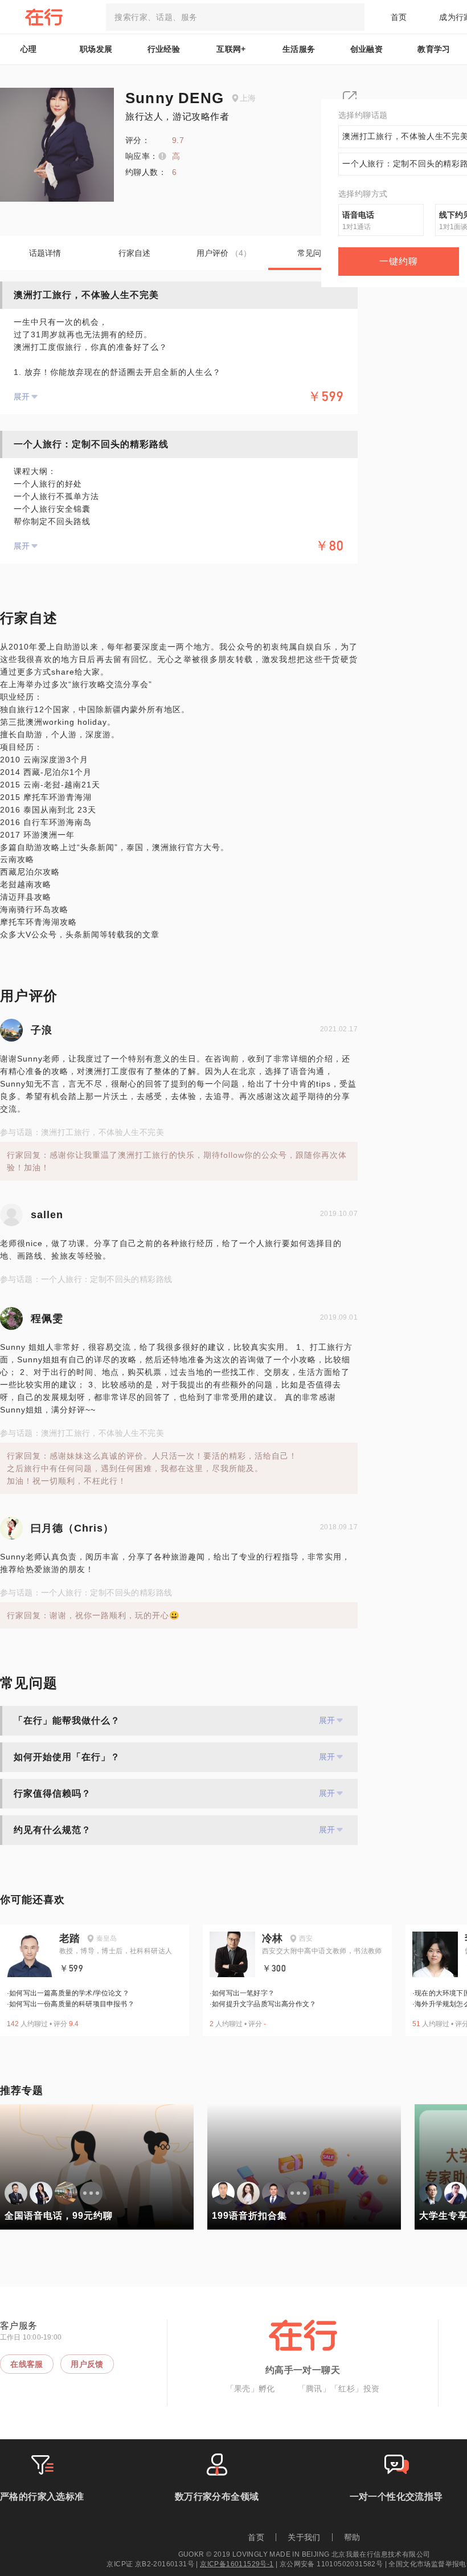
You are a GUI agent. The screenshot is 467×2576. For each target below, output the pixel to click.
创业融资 (367, 49)
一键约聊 (399, 261)
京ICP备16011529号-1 (237, 2564)
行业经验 (164, 49)
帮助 (352, 2537)
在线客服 (27, 2364)
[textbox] (235, 17)
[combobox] (235, 17)
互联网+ (231, 49)
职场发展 (96, 49)
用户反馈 (87, 2364)
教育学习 (434, 49)
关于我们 (304, 2537)
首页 (399, 17)
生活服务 (299, 49)
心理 (29, 49)
